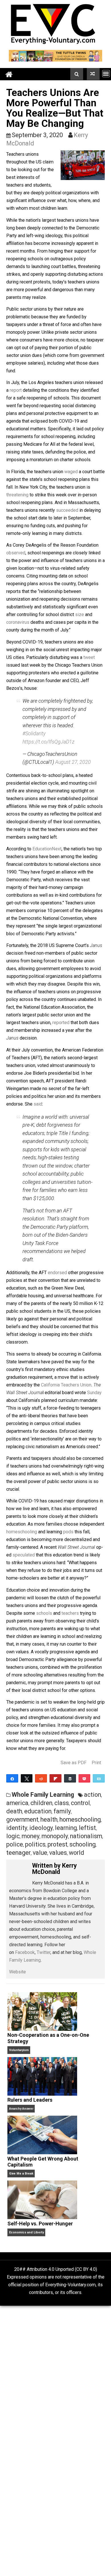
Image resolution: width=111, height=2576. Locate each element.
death (14, 1811)
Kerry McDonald (55, 1869)
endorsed (57, 1273)
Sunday (94, 1393)
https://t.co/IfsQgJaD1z (48, 742)
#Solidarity (34, 733)
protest (57, 1844)
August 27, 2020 (73, 762)
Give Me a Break (21, 2174)
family (62, 1811)
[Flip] (55, 1778)
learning (66, 1828)
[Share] (12, 1778)
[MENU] (106, 74)
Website (18, 1972)
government (22, 1819)
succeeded (67, 510)
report (16, 390)
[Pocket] (85, 1778)
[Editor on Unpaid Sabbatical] (93, 74)
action (92, 1795)
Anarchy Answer (21, 2109)
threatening (17, 495)
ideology (41, 1828)
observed (16, 553)
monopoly (55, 1836)
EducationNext (47, 849)
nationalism (86, 1836)
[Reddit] (41, 1778)
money (31, 1836)
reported (61, 1023)
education (38, 1811)
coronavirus (18, 622)
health (49, 1819)
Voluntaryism (19, 2050)
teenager (18, 1853)
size (80, 614)
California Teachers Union (66, 1385)
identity (17, 1828)
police (15, 1844)
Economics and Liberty (26, 2232)
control (80, 1803)
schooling (83, 1844)
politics (35, 1844)
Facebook (25, 1952)
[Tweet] (27, 1778)
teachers (70, 1613)
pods (68, 1532)
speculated (24, 1555)
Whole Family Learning (43, 1795)
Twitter (44, 1952)
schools (44, 1613)
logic (13, 1836)
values (58, 1853)
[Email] (99, 1778)
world (77, 1853)
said (38, 1104)
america (17, 1803)
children (41, 1803)
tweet (89, 657)
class (62, 1803)
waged (71, 472)
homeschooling (22, 1532)
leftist (87, 1828)
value (40, 1853)
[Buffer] (70, 1778)
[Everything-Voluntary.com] (9, 74)
